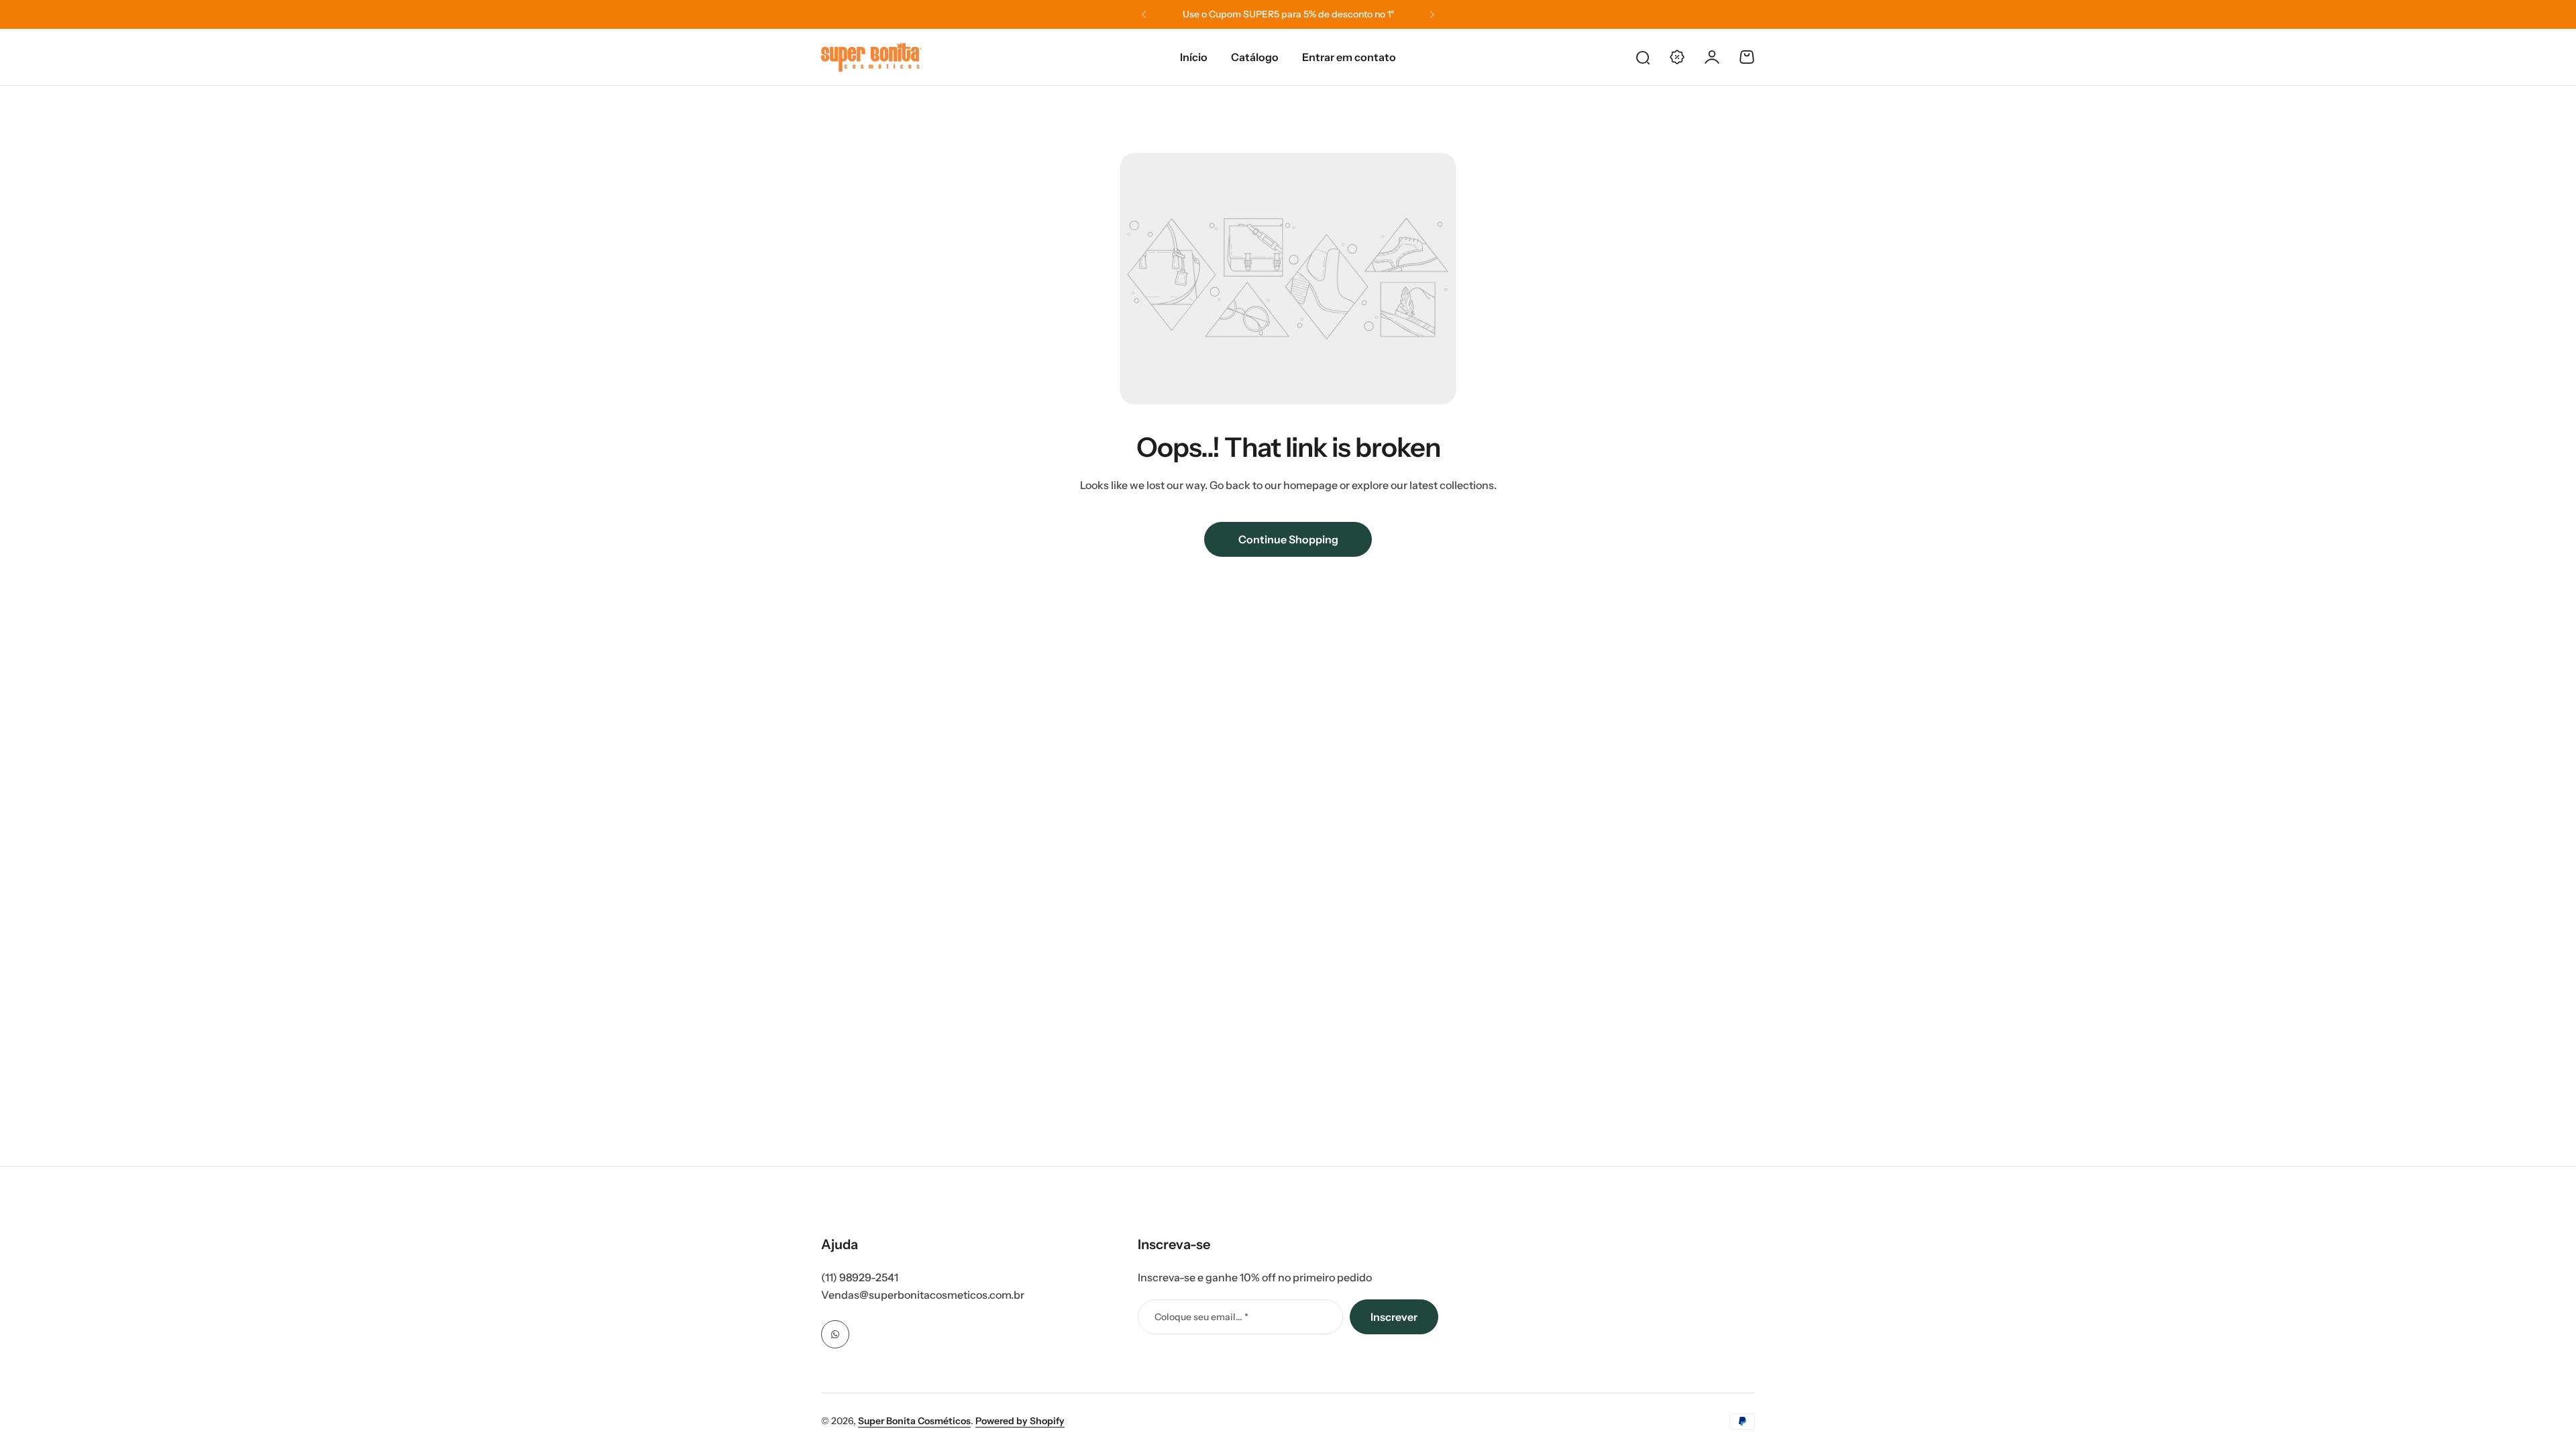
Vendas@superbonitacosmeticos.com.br (923, 1295)
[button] (1144, 15)
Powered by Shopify (1020, 1421)
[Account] (1712, 57)
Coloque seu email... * (1201, 1317)
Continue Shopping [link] (1288, 539)
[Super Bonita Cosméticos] (871, 57)
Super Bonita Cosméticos (914, 1421)
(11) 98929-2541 (860, 1277)
